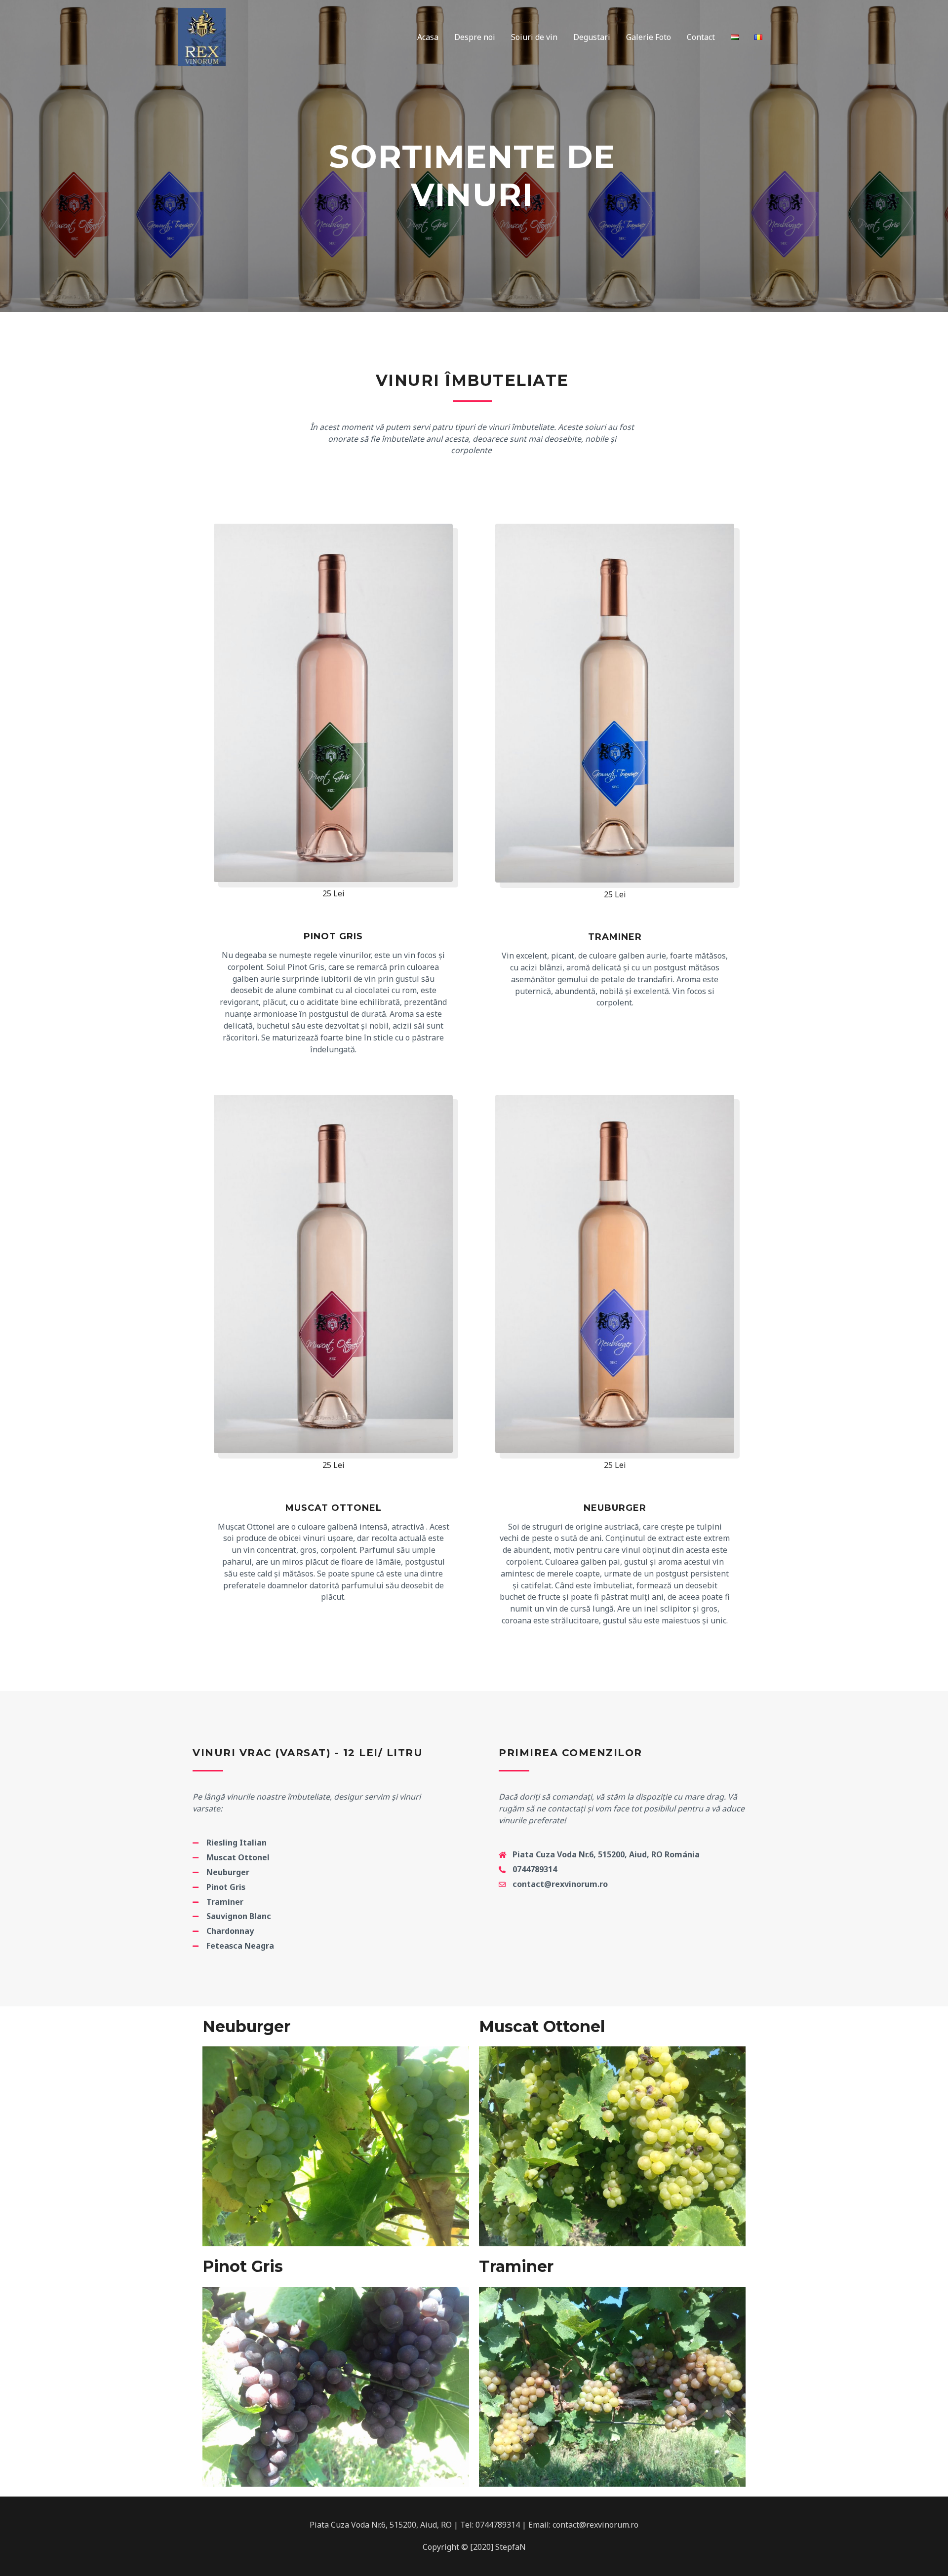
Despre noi (475, 37)
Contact (701, 37)
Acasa (428, 37)
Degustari (592, 37)
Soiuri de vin (534, 37)
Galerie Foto (649, 37)
